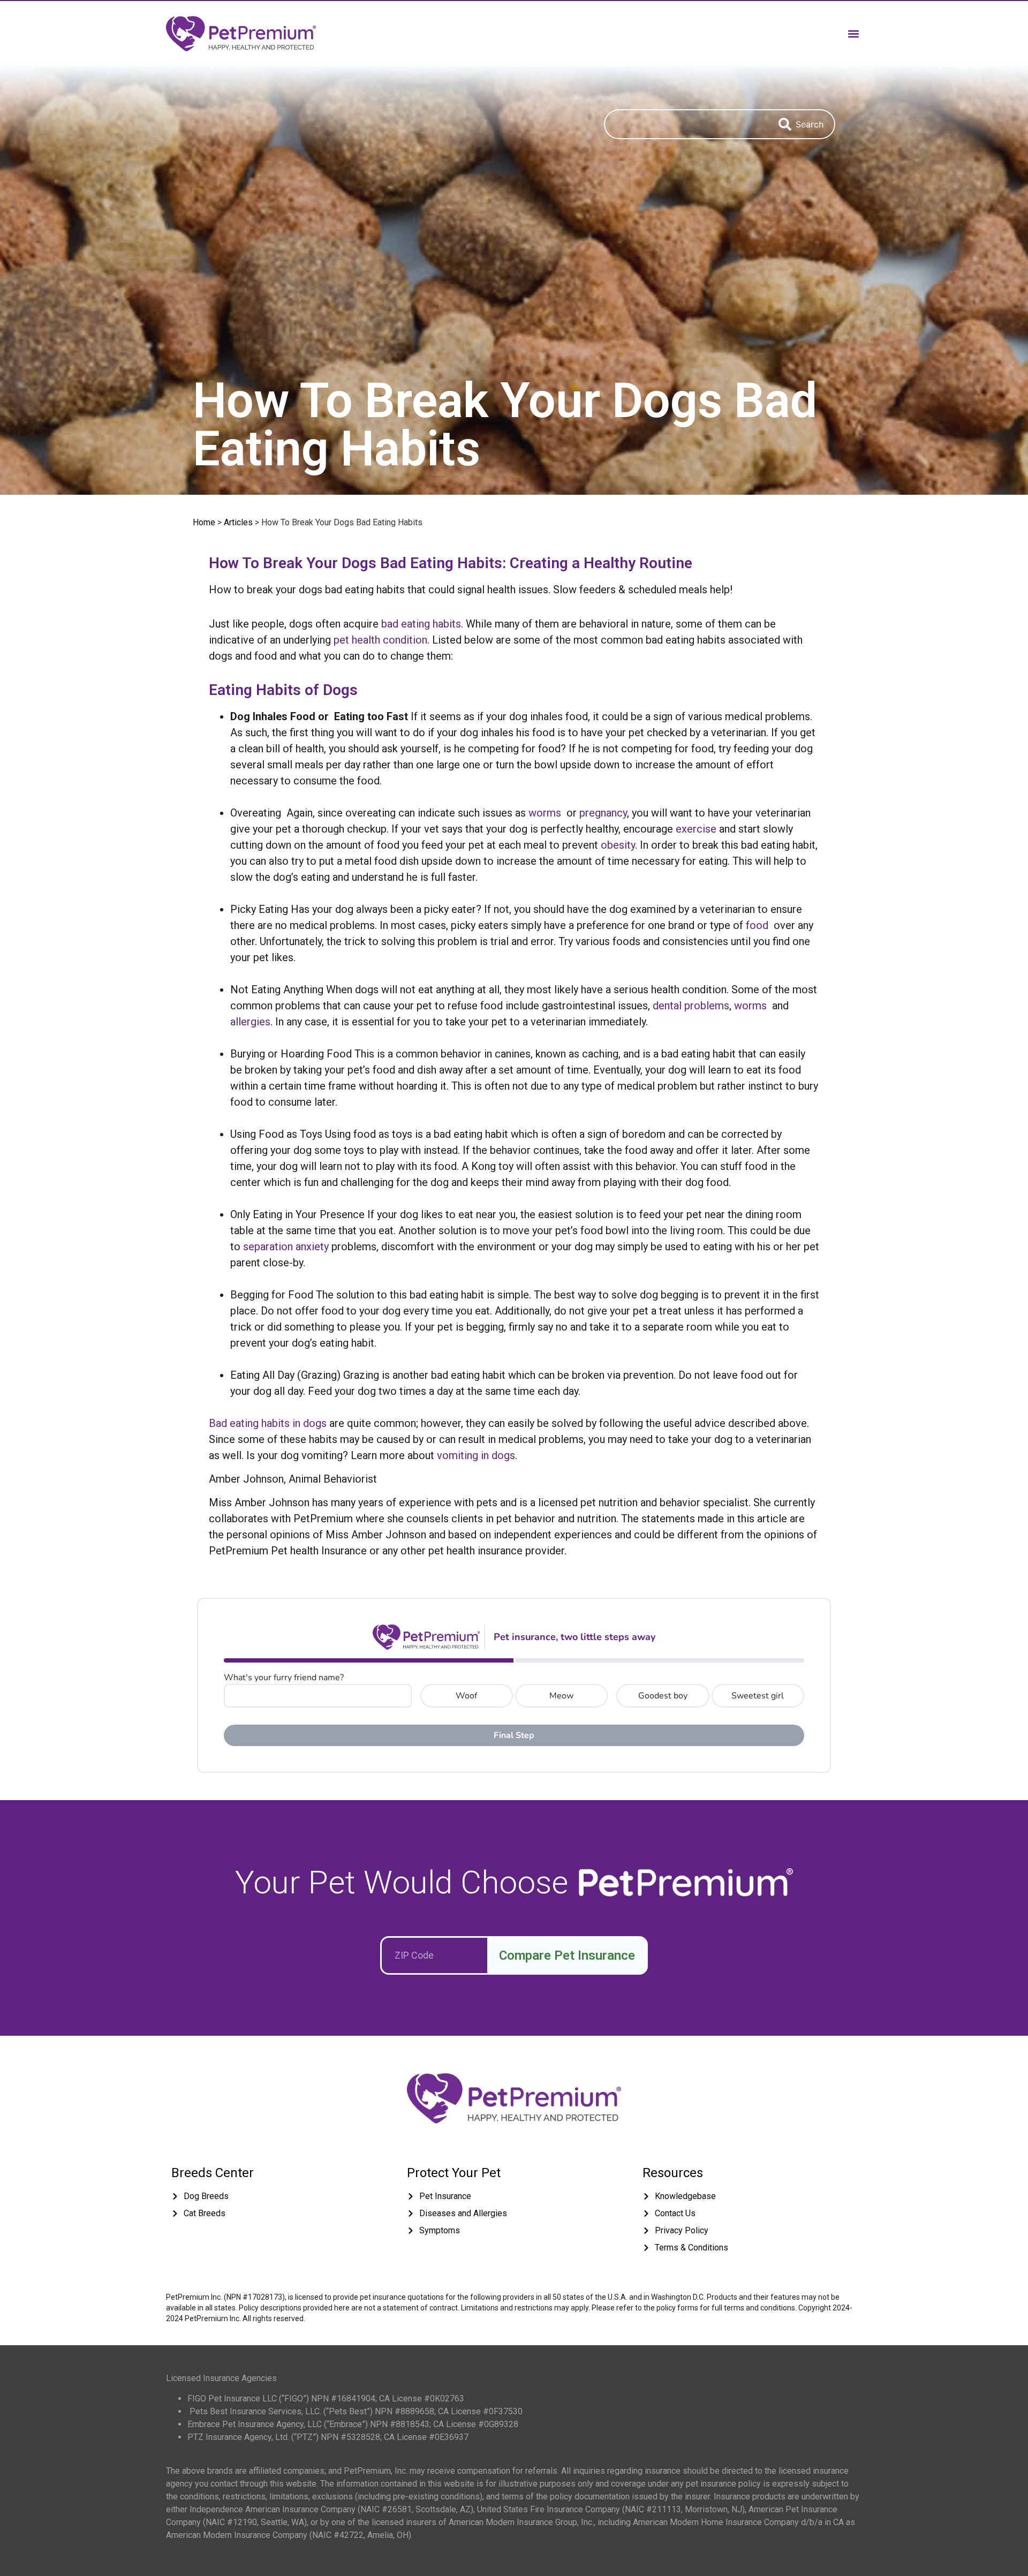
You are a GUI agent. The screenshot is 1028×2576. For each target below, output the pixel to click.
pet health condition (380, 640)
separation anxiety (286, 1247)
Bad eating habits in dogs (268, 1423)
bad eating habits (421, 624)
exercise (696, 829)
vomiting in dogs (476, 1455)
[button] (853, 33)
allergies (250, 1022)
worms (545, 813)
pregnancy (603, 813)
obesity (618, 845)
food (757, 925)
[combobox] (686, 124)
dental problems (691, 1006)
